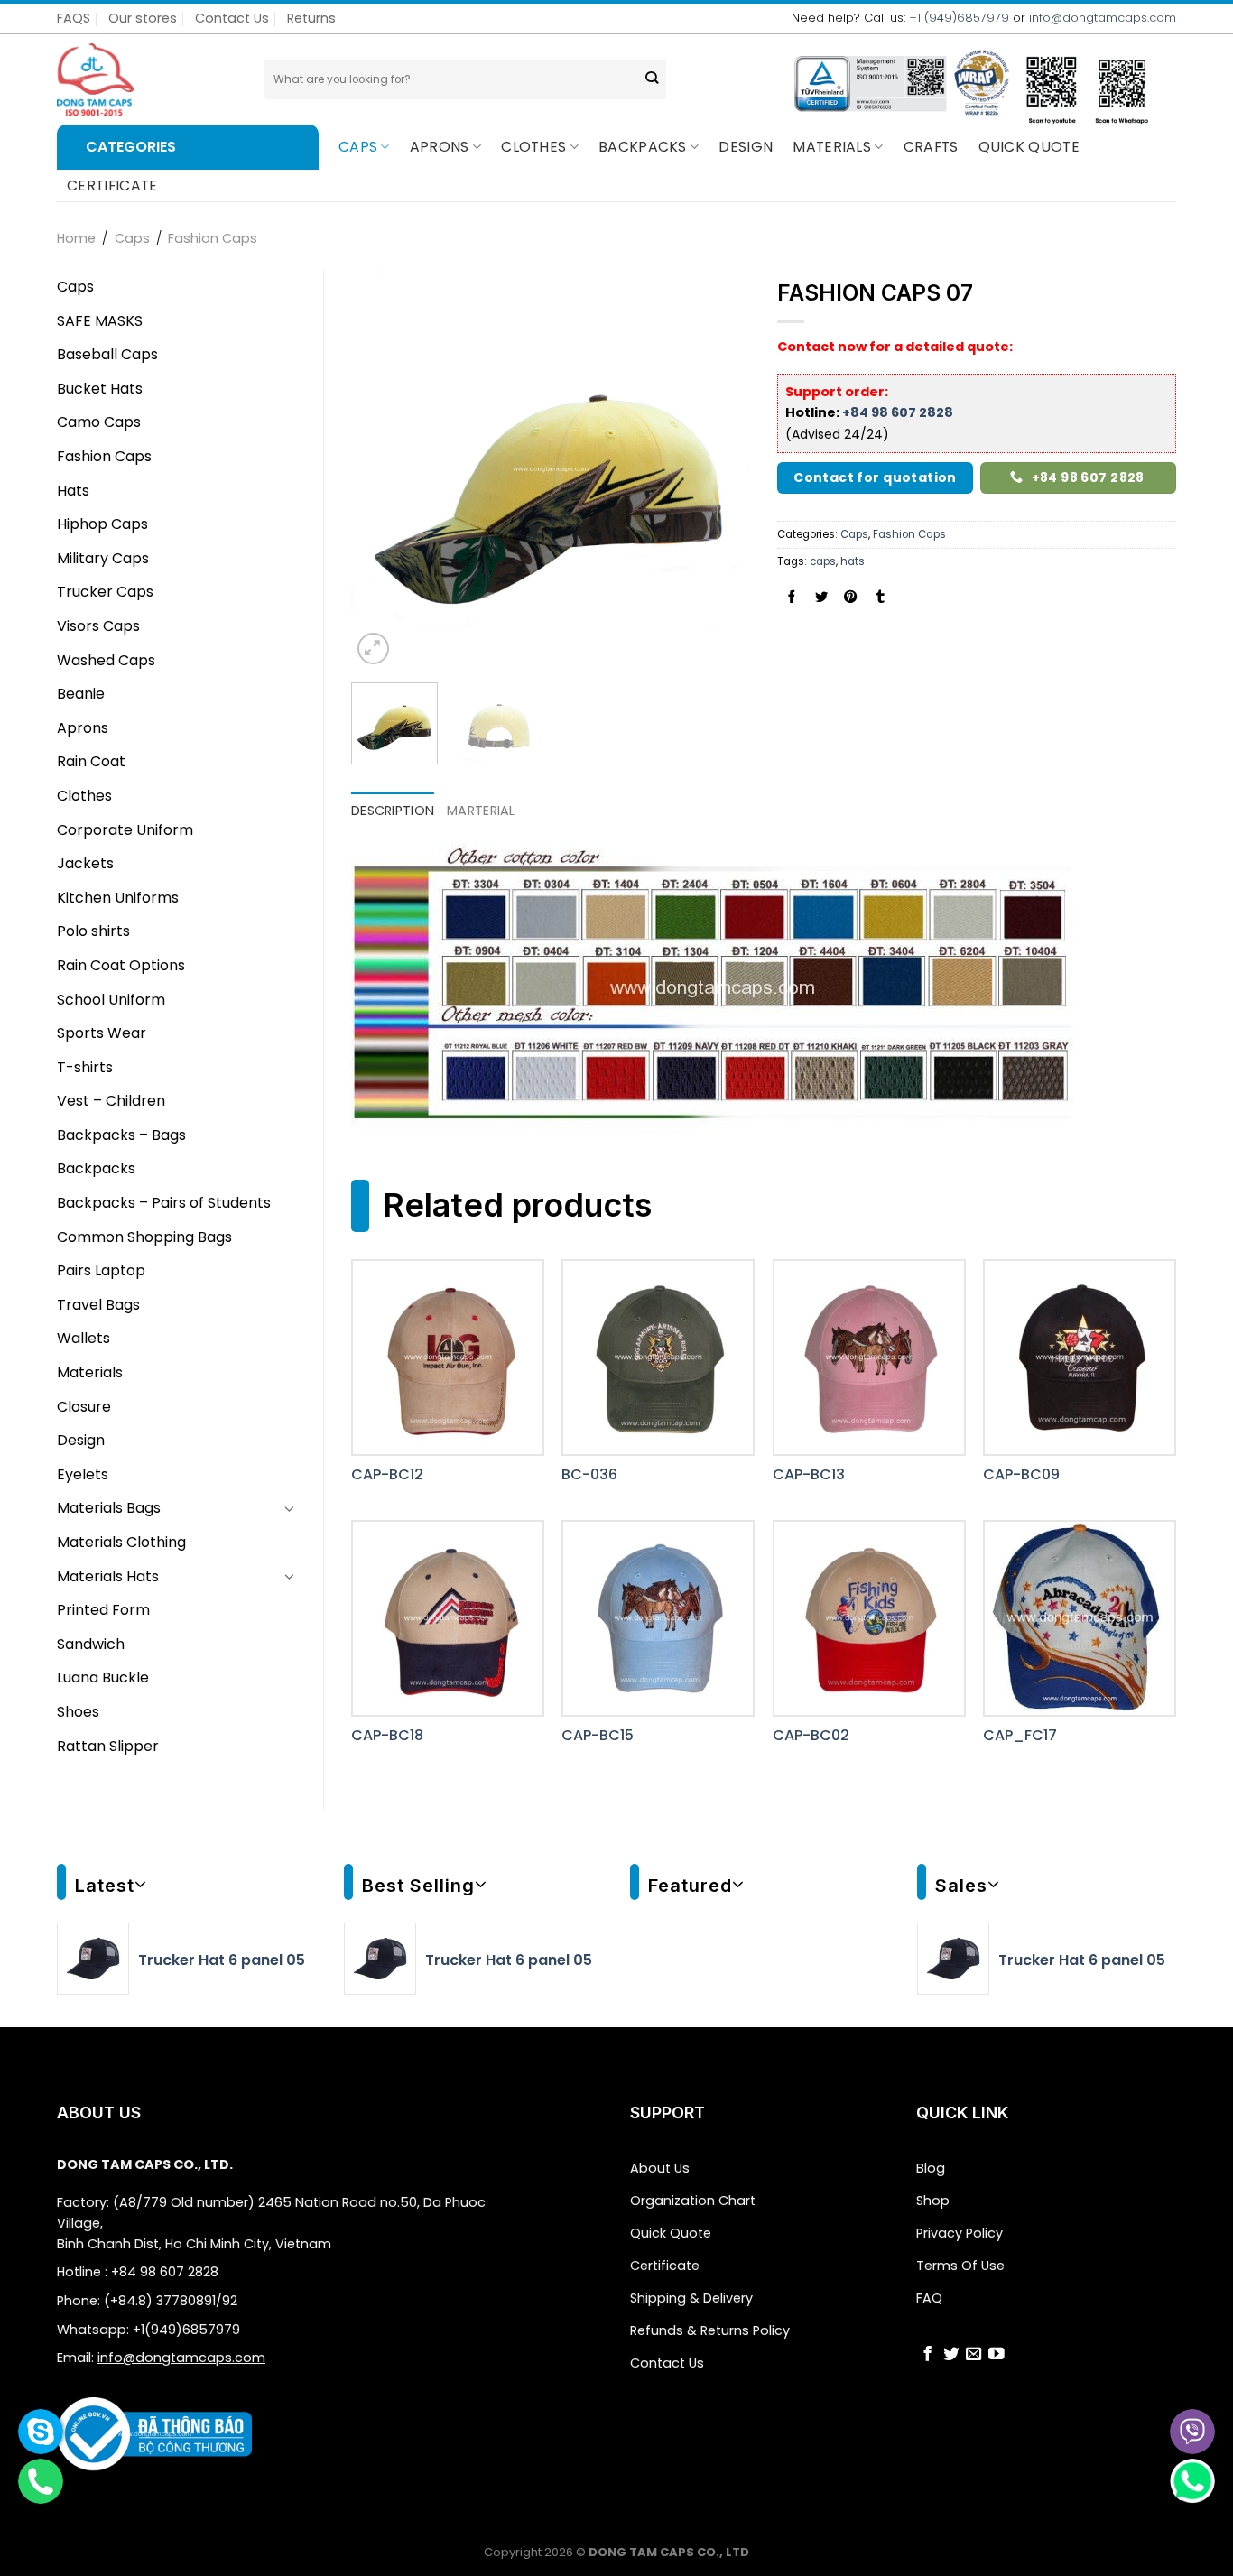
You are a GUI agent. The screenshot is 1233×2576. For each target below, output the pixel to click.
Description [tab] (393, 811)
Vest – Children (111, 1101)
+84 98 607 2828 (898, 412)
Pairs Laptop (101, 1270)
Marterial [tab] (481, 811)
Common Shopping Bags (144, 1237)
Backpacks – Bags (121, 1135)
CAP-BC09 (1021, 1475)
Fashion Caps (213, 238)
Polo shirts (93, 931)
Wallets (83, 1338)
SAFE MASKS (100, 321)
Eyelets (83, 1474)
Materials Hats (108, 1576)
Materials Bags (109, 1508)
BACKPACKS (643, 147)
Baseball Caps (107, 354)
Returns (311, 18)
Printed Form (103, 1610)
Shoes (78, 1712)
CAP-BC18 (387, 1736)
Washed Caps (106, 660)
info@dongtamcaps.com (1103, 18)
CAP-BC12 (387, 1475)
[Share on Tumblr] (880, 598)
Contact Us (232, 18)
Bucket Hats (100, 389)
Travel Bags (98, 1305)
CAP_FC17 (1020, 1736)
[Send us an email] (974, 2356)
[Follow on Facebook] (928, 2356)
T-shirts (85, 1067)
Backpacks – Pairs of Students (164, 1203)
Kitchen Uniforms (118, 898)
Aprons (440, 147)
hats (853, 561)
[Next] (719, 469)
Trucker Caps (105, 592)
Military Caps (103, 558)
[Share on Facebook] (792, 598)
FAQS (74, 18)
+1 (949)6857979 (959, 18)
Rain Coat (91, 761)
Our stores (143, 18)
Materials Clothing (121, 1542)
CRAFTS (931, 147)
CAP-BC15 (598, 1736)
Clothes (533, 147)
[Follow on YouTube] (997, 2356)
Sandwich (91, 1644)
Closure (84, 1407)
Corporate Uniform (125, 830)
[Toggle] (290, 1508)
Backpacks (96, 1168)
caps (823, 561)
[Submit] (651, 80)
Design (746, 147)
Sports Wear (102, 1033)
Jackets (85, 863)
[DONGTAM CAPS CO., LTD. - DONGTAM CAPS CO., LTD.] (147, 79)
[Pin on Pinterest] (850, 598)
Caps (358, 147)
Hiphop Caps (102, 524)
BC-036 (589, 1475)
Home (76, 238)
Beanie (81, 694)
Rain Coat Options (121, 965)
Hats (73, 491)
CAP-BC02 (811, 1736)
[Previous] (382, 469)
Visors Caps (98, 626)
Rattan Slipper (108, 1746)
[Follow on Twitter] (951, 2356)
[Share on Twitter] (821, 598)
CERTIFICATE (112, 185)
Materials (832, 147)
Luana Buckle (103, 1677)
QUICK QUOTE (1029, 147)
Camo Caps (99, 422)
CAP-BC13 (809, 1475)
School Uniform (111, 1000)
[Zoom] (373, 649)
